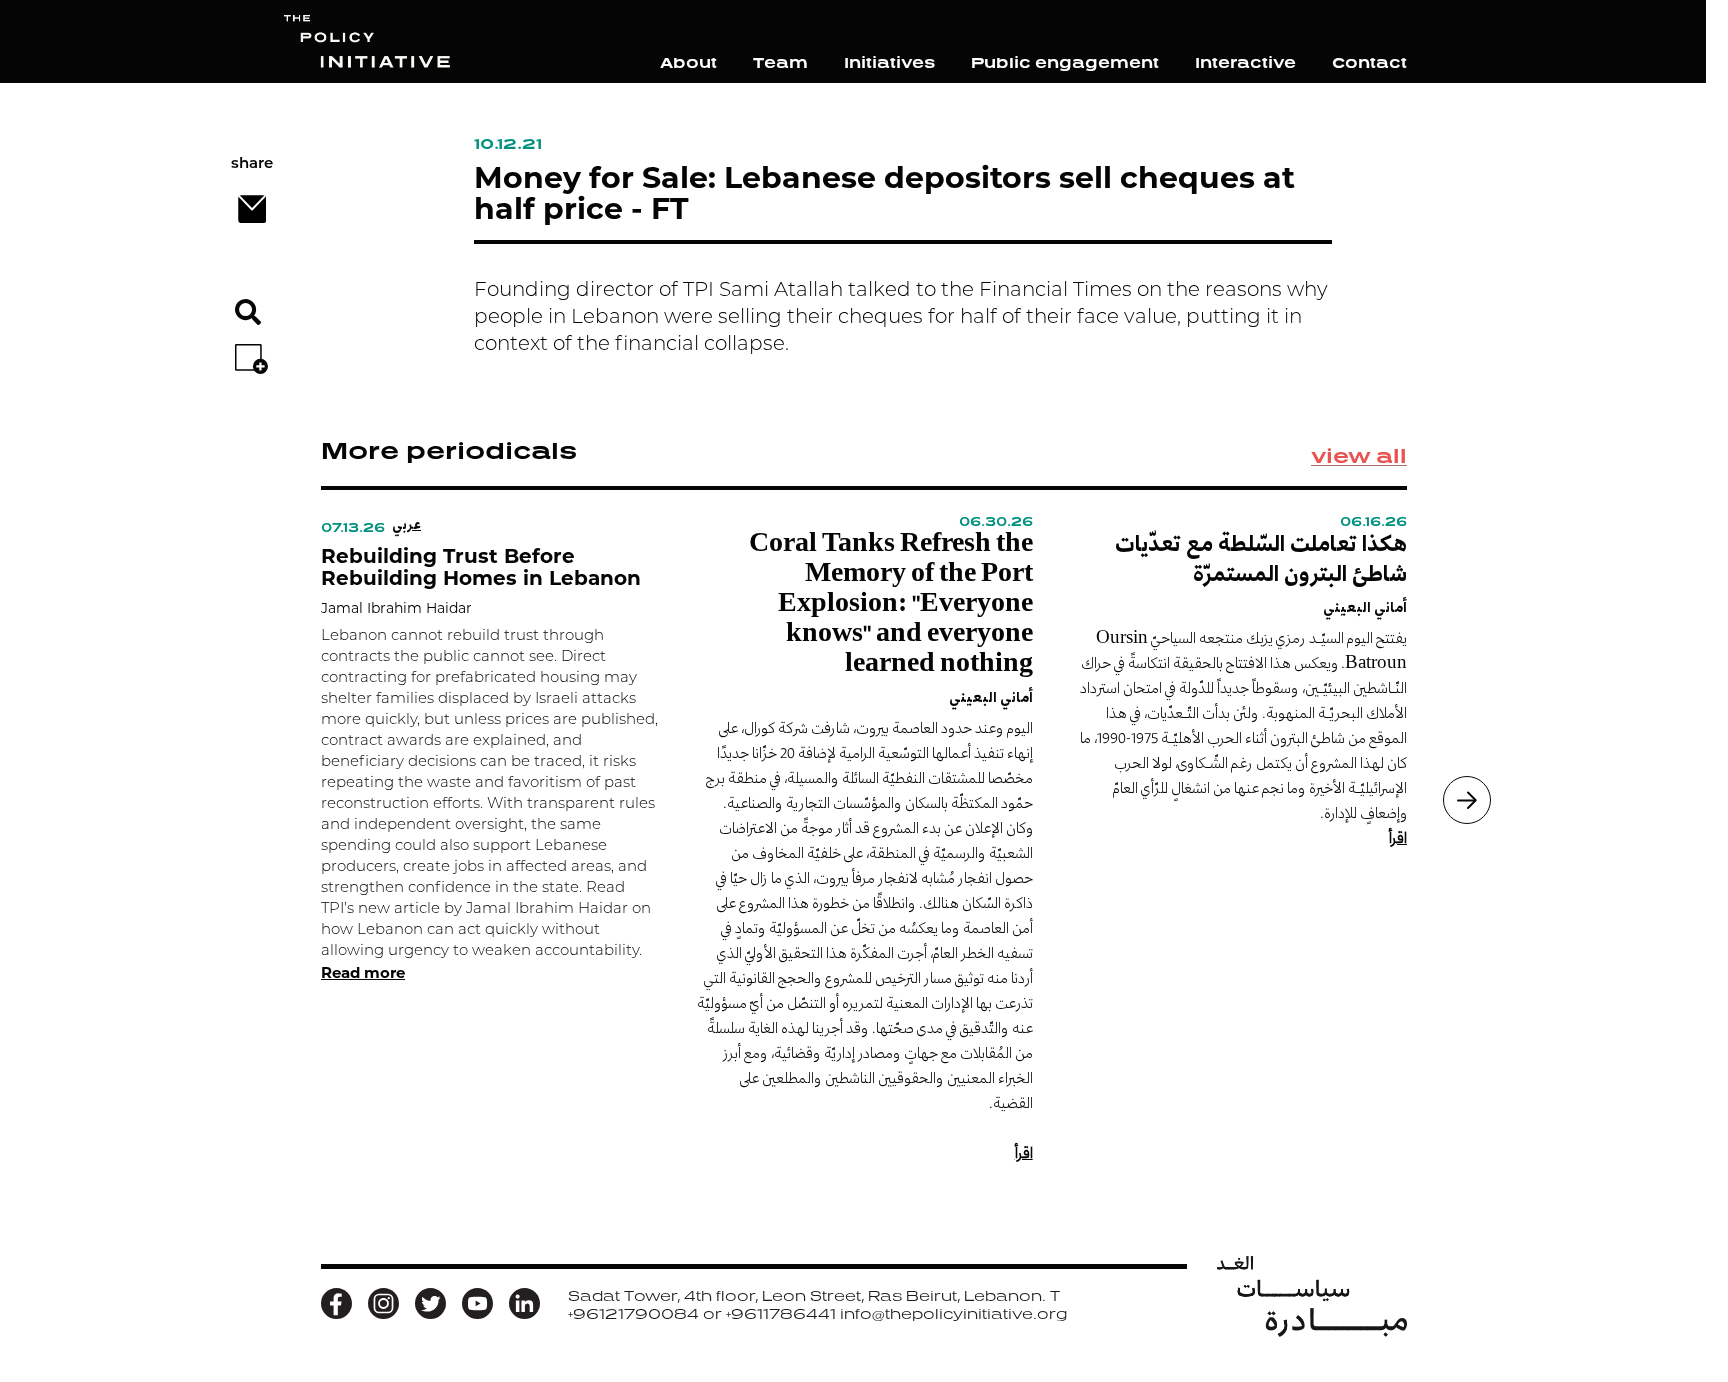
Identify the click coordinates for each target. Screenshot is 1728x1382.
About (688, 62)
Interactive (1245, 62)
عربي (406, 524)
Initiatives (889, 62)
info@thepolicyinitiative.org (953, 1314)
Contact (1369, 62)
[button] (1467, 800)
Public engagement (1065, 62)
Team (780, 62)
